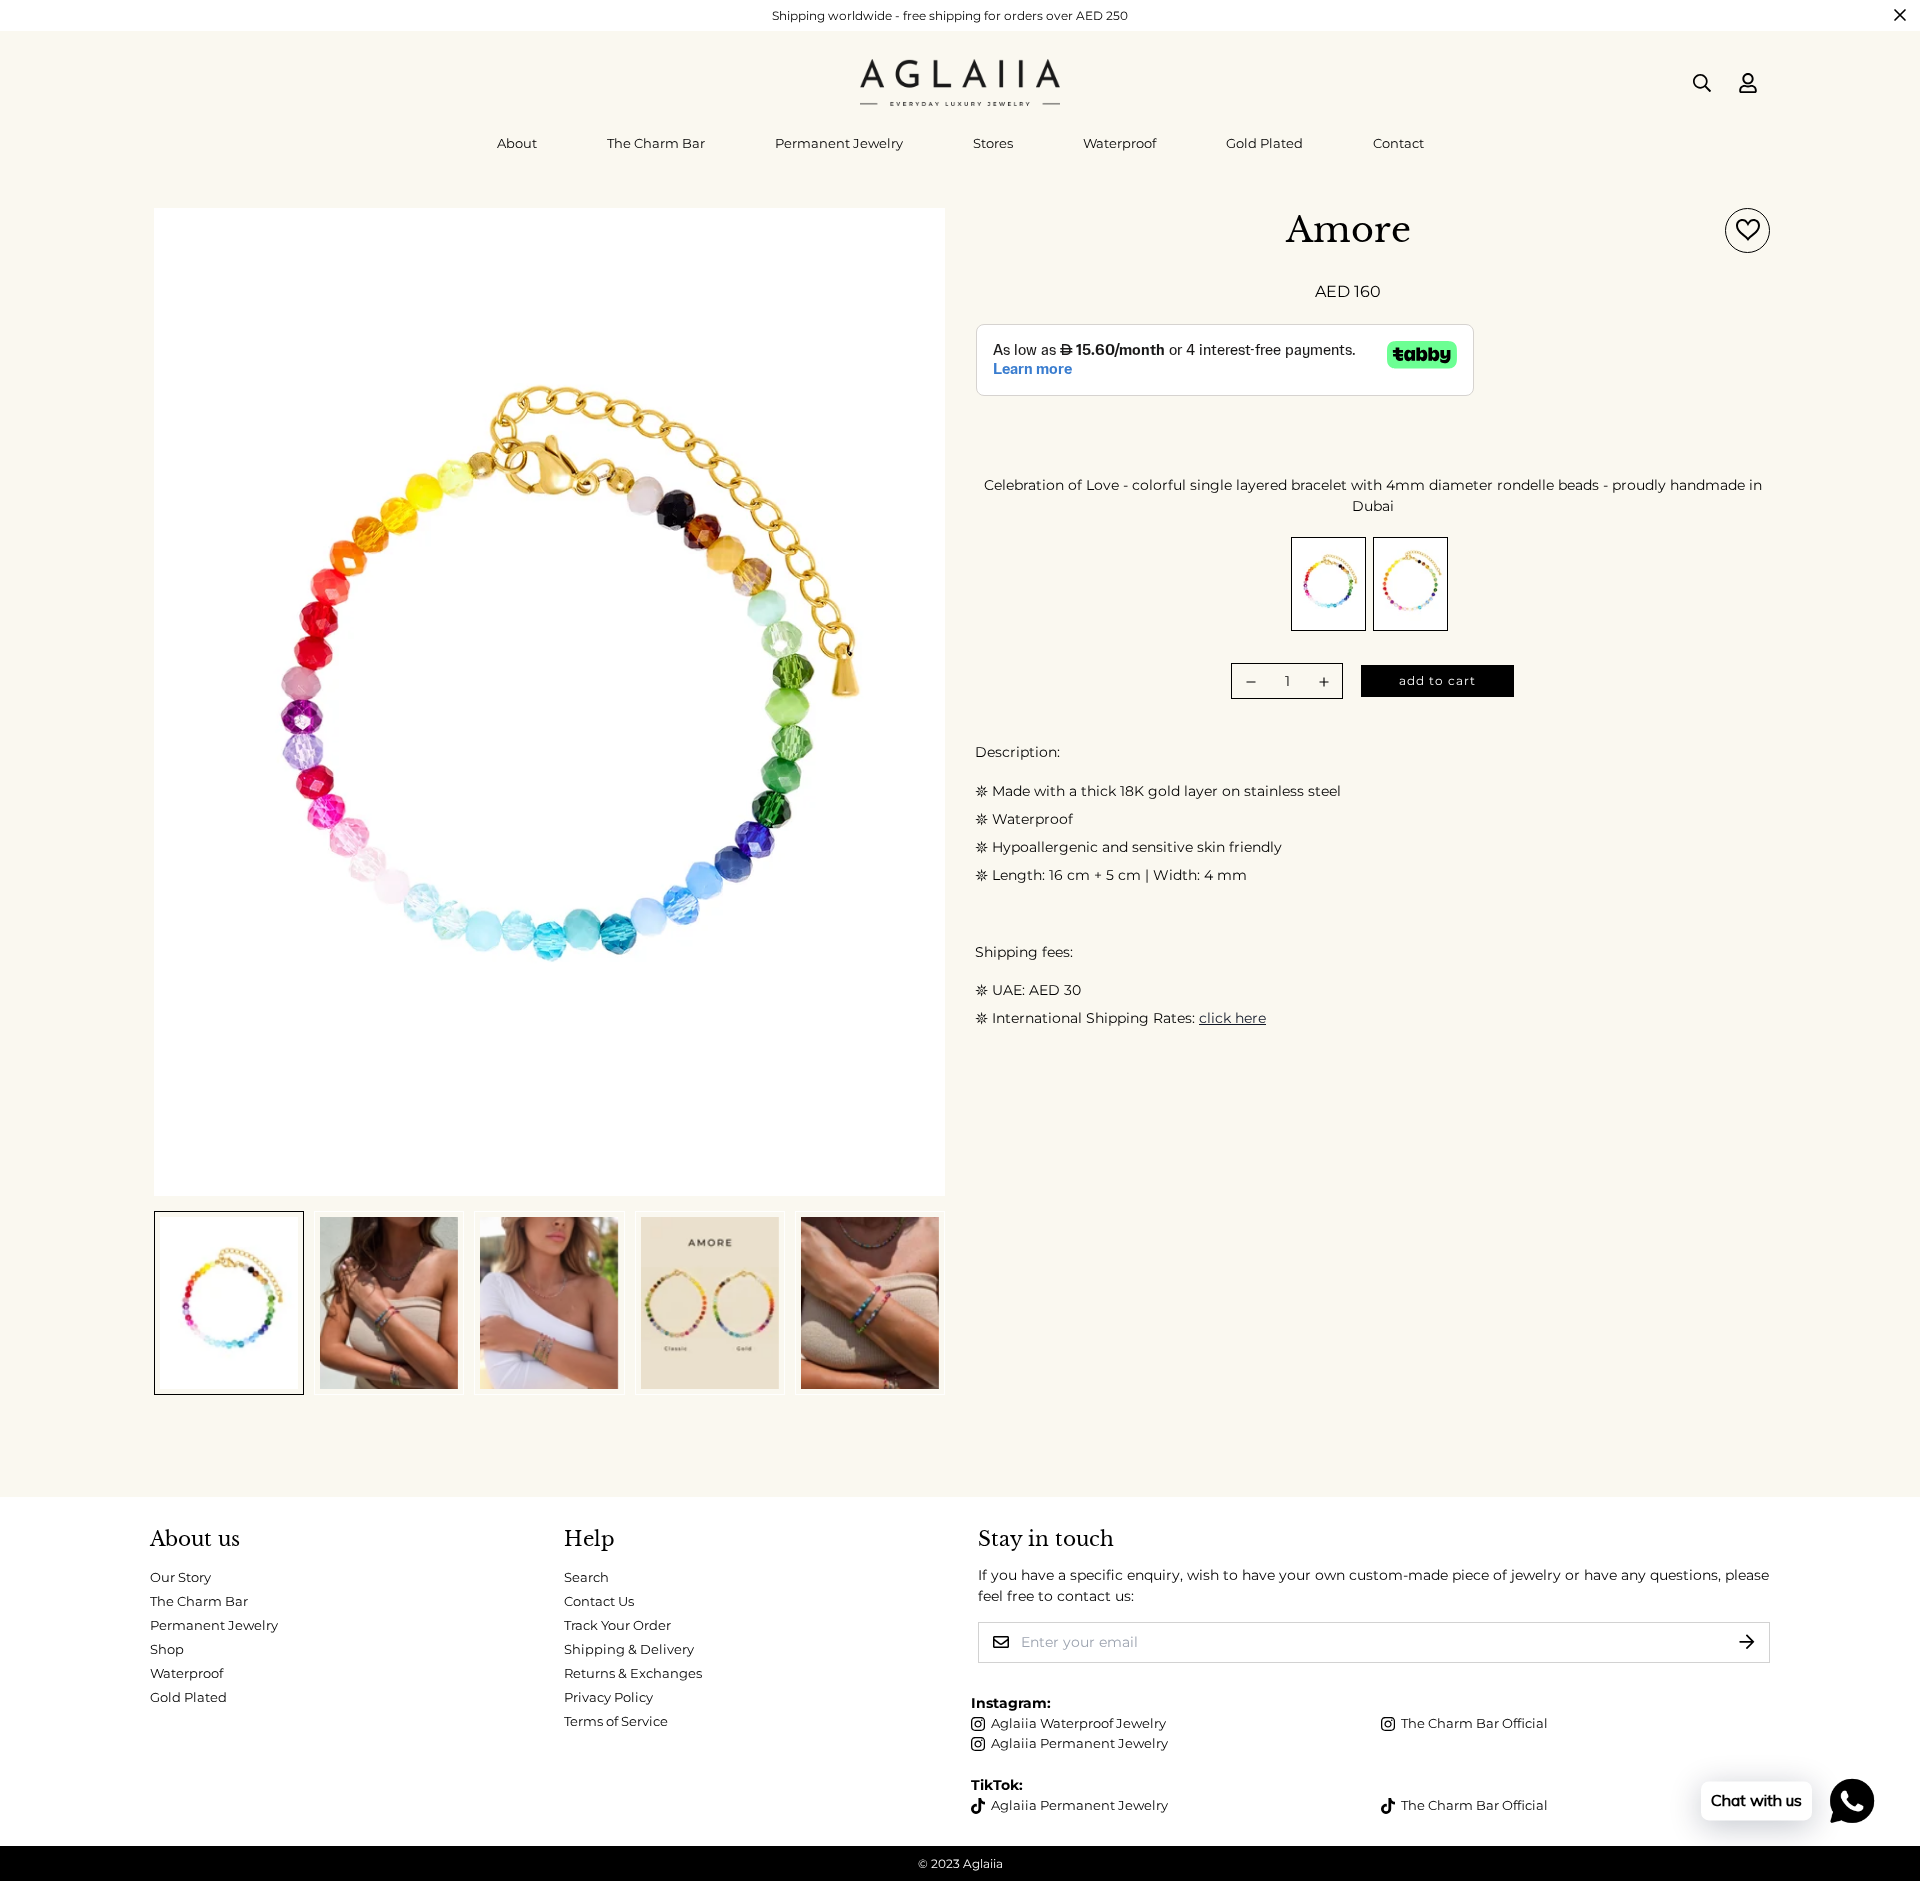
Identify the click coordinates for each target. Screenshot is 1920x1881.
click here (1232, 1018)
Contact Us (599, 1601)
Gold (1410, 584)
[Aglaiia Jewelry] (960, 82)
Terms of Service (616, 1721)
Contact (1398, 143)
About (517, 143)
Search (586, 1577)
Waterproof (1119, 143)
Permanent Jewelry (839, 143)
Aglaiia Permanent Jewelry (1079, 1743)
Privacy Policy (608, 1697)
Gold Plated (1264, 143)
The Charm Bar (656, 143)
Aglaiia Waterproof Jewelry (1078, 1723)
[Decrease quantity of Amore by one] (1251, 682)
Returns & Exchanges (633, 1673)
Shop (167, 1649)
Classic (1328, 584)
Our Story (180, 1577)
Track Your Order (617, 1625)
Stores (993, 143)
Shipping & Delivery (629, 1649)
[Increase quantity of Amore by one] (1324, 682)
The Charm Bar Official (1474, 1723)
